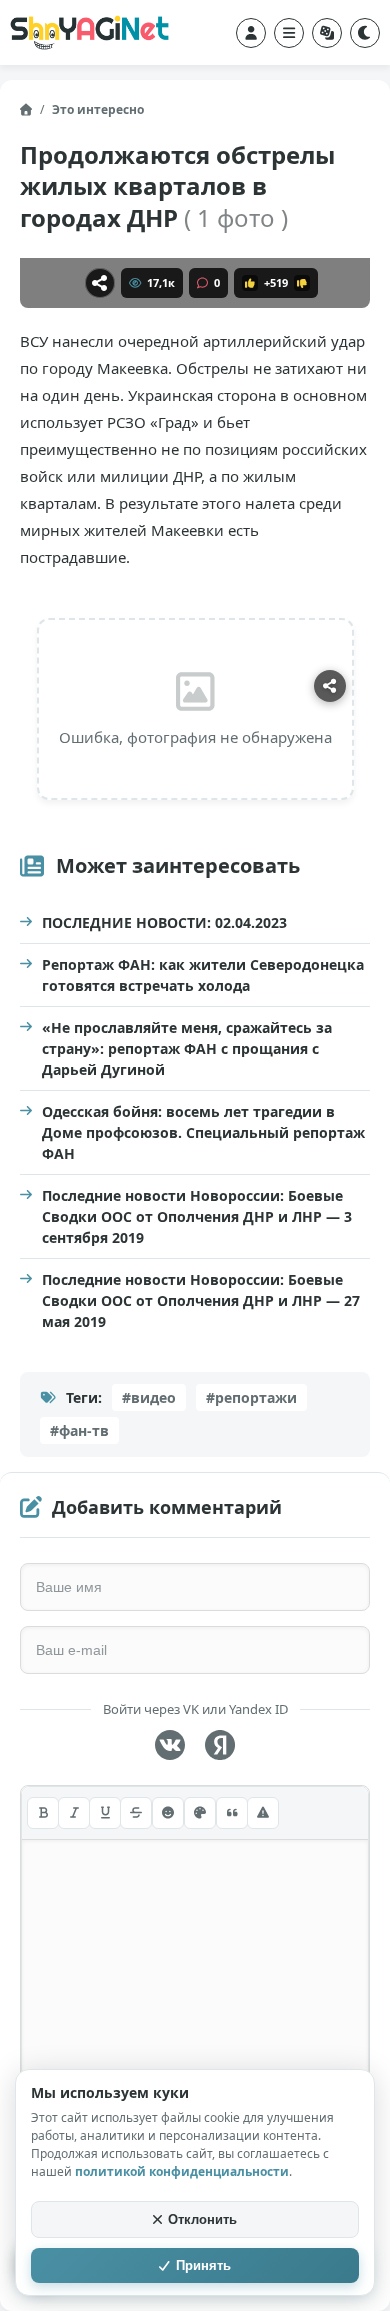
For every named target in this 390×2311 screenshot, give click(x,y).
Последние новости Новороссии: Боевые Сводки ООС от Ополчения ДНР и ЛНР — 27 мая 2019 (201, 1300)
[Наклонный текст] (74, 1813)
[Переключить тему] (365, 33)
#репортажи (251, 1397)
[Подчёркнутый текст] (105, 1813)
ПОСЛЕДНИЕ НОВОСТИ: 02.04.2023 (164, 922)
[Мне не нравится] (302, 283)
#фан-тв (79, 1430)
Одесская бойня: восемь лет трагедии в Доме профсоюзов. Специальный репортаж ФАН (203, 1132)
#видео (149, 1397)
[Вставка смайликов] (168, 1813)
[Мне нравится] (250, 283)
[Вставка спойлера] (263, 1813)
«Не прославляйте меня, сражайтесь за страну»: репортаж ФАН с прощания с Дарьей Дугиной (187, 1048)
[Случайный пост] (327, 33)
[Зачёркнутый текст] (136, 1813)
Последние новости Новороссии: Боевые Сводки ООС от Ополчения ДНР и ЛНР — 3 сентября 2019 (197, 1216)
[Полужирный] (43, 1813)
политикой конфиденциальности (182, 2171)
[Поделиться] (100, 283)
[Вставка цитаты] (232, 1813)
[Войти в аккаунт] (251, 33)
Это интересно (98, 109)
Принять (203, 2265)
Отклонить (202, 2219)
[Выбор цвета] (200, 1813)
